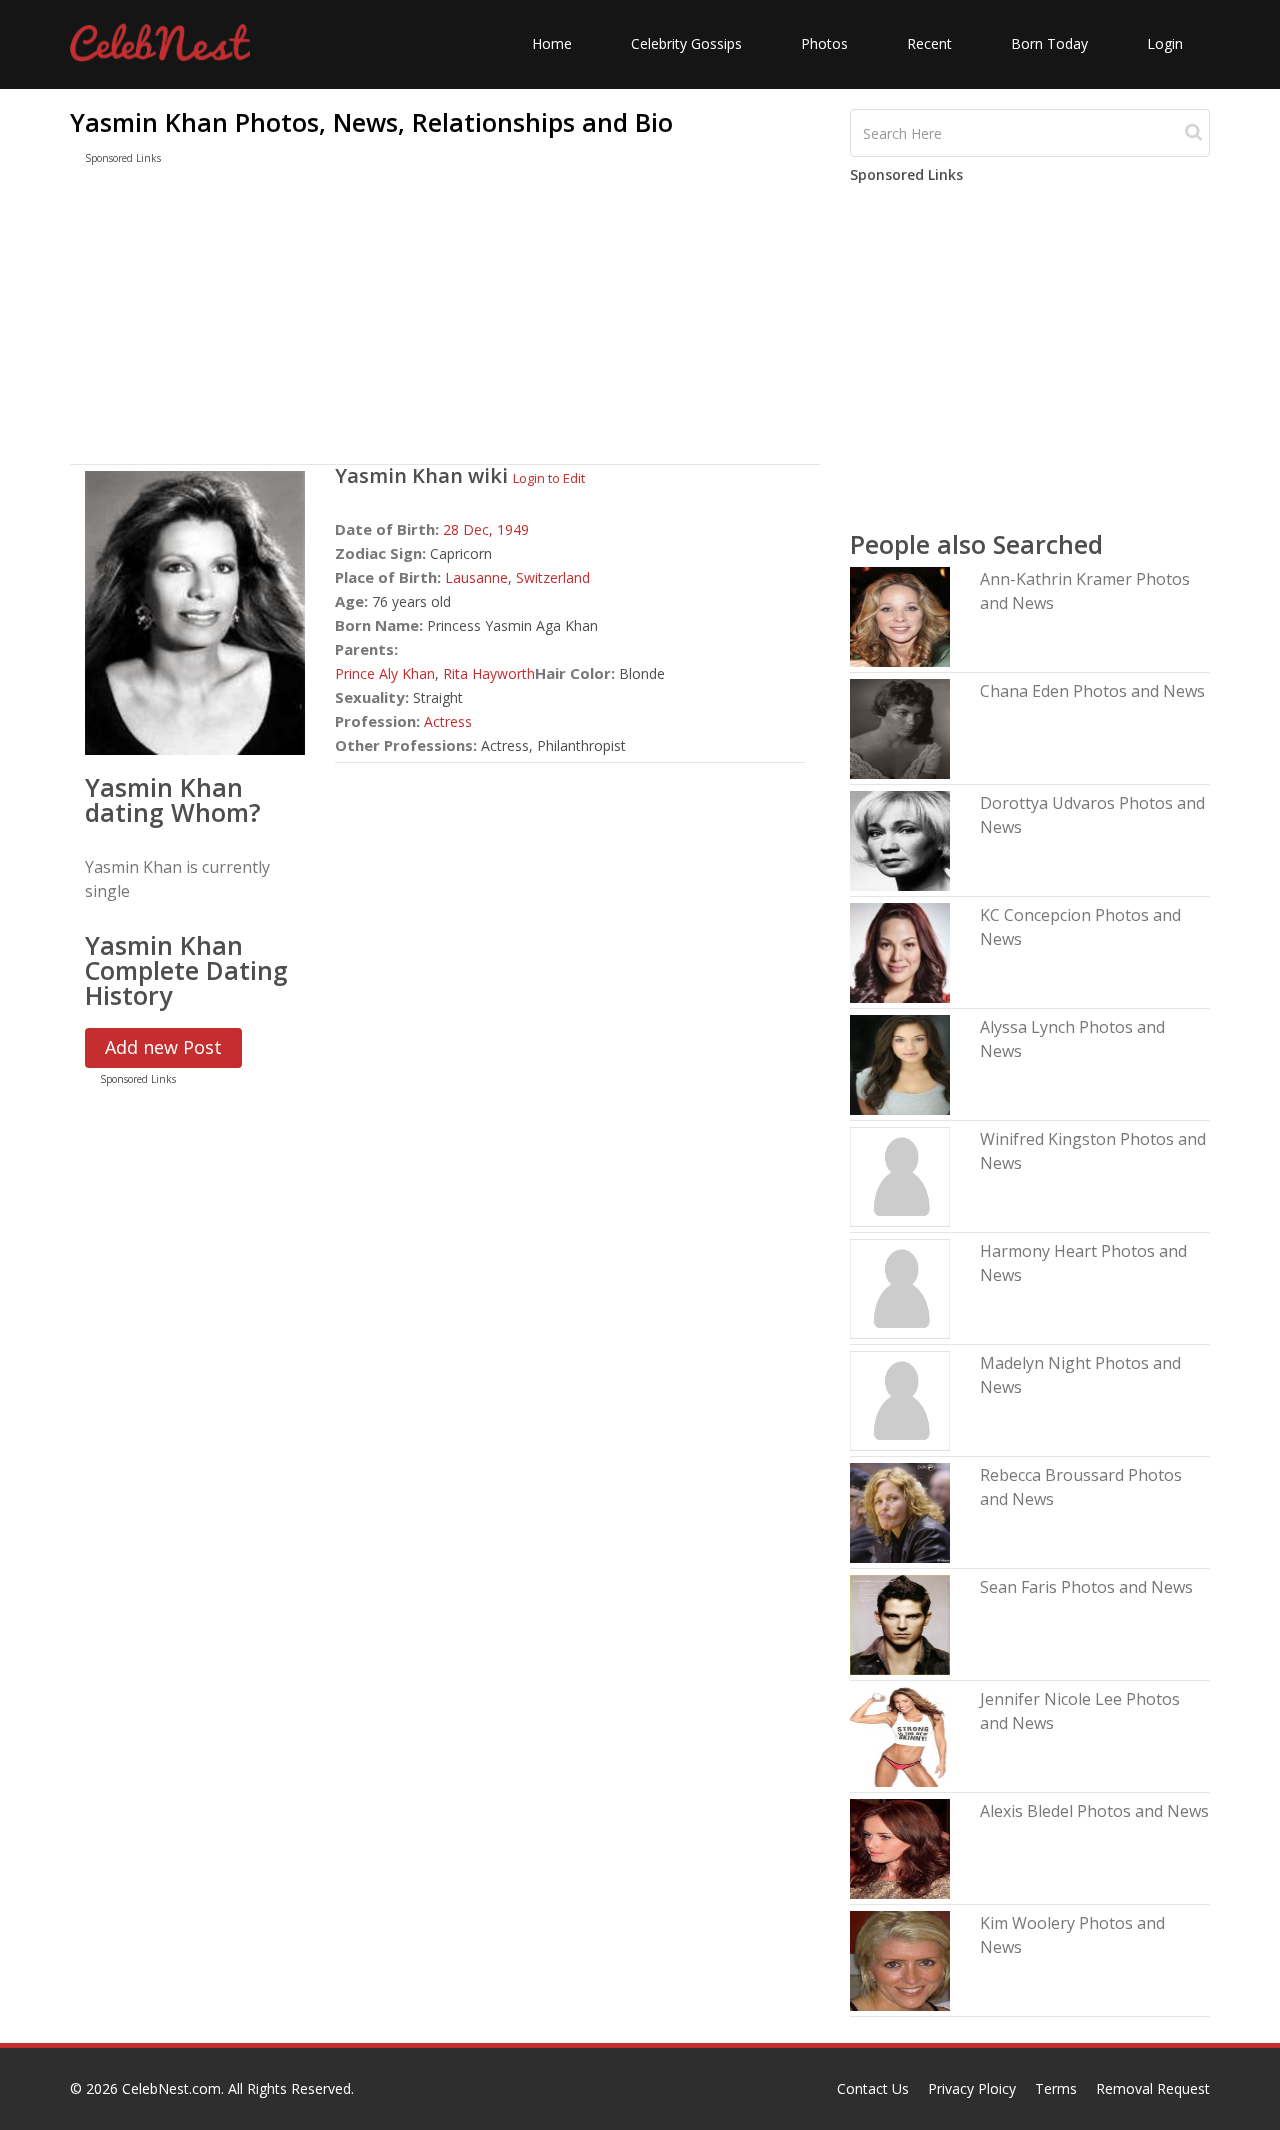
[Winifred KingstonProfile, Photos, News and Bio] (900, 1175)
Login (1165, 43)
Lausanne (476, 577)
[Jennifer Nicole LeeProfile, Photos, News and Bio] (900, 1735)
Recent (929, 43)
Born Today (1049, 43)
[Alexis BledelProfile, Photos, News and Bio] (900, 1847)
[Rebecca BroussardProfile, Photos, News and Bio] (900, 1511)
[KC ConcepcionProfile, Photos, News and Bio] (900, 951)
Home (552, 43)
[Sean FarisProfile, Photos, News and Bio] (900, 1623)
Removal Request (1153, 2088)
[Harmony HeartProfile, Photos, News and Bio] (900, 1287)
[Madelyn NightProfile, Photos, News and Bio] (900, 1399)
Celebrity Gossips (686, 43)
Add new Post (163, 1047)
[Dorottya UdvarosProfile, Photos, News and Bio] (900, 839)
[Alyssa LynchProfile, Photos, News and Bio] (900, 1063)
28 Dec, (470, 529)
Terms (1056, 2088)
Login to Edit (549, 478)
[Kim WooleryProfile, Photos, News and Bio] (900, 1959)
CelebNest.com (171, 2088)
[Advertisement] (445, 319)
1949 (513, 529)
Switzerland (553, 577)
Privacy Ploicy (972, 2088)
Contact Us (873, 2088)
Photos (824, 43)
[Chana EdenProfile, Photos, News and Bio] (900, 727)
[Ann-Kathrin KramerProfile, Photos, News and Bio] (900, 615)
